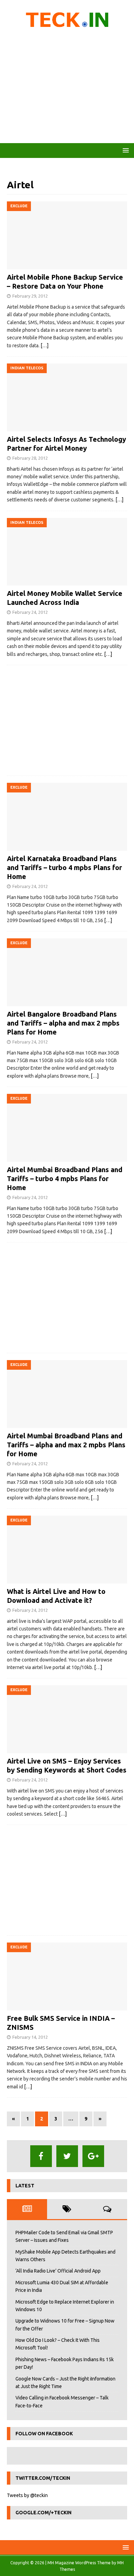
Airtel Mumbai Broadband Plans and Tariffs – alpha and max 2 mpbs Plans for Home (66, 1445)
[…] (44, 346)
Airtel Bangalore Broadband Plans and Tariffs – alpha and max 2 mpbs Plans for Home (63, 1023)
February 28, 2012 (30, 458)
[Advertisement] (67, 88)
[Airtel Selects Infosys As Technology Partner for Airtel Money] (67, 397)
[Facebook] (41, 2156)
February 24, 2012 (30, 612)
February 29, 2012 (30, 296)
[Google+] (93, 2156)
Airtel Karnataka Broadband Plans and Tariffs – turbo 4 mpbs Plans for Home (64, 867)
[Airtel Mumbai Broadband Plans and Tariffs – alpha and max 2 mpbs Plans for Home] (67, 1394)
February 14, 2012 (30, 2037)
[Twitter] (67, 2156)
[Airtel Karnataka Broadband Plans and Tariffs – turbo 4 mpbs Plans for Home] (67, 817)
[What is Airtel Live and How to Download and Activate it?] (67, 1550)
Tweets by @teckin (27, 2495)
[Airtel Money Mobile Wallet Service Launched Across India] (67, 552)
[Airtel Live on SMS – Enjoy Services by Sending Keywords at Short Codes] (67, 1719)
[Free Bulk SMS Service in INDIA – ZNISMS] (67, 1976)
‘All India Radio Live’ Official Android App (58, 2271)
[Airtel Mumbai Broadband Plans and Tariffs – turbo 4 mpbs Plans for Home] (67, 1128)
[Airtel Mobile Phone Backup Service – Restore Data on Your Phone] (67, 235)
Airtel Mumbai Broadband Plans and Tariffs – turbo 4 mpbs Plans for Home (65, 1179)
